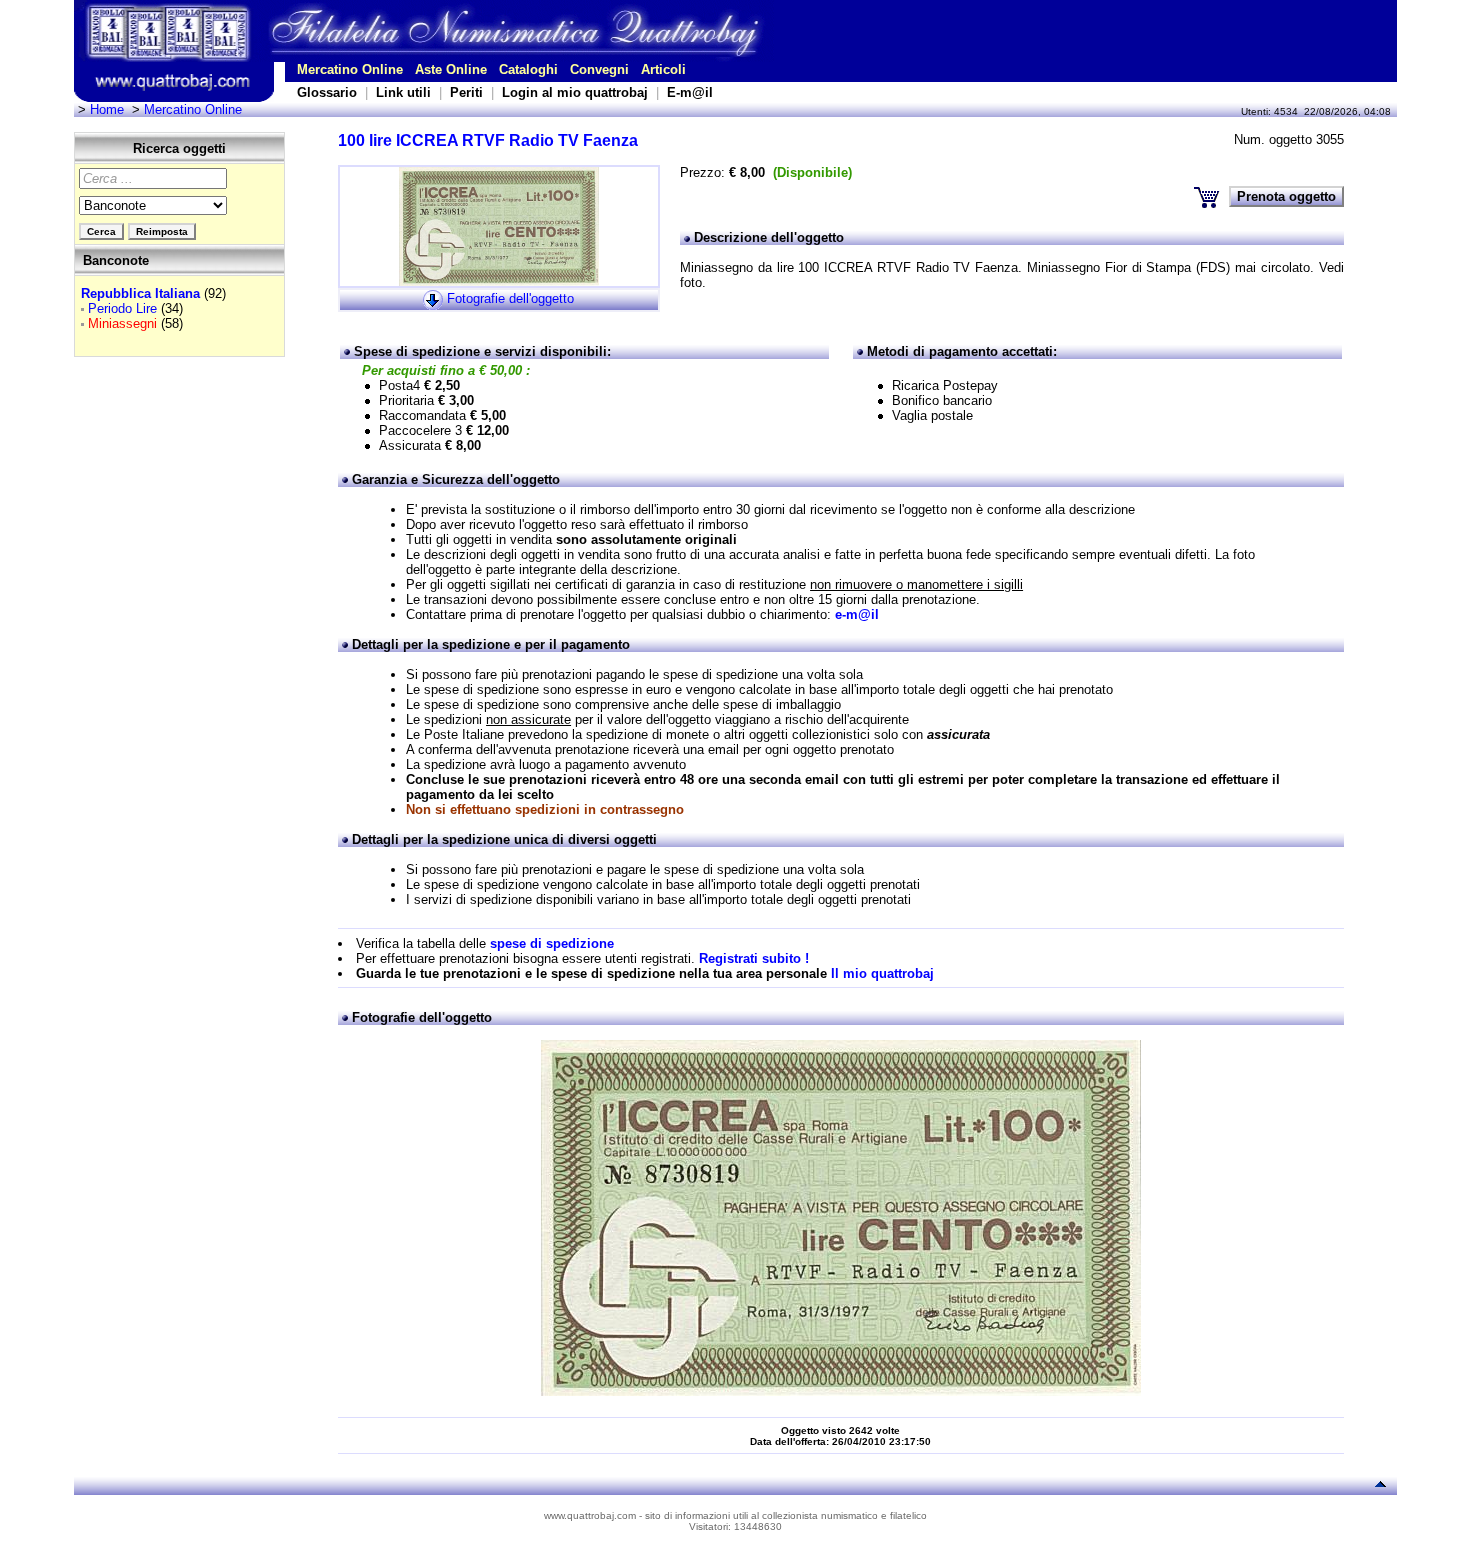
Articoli (663, 69)
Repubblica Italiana (140, 293)
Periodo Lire (122, 308)
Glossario (327, 92)
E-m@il (690, 92)
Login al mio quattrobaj (575, 92)
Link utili (403, 92)
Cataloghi (528, 69)
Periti (466, 92)
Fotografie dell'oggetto (510, 298)
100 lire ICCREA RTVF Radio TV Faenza (488, 140)
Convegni (599, 69)
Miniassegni (122, 323)
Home (107, 109)
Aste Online (451, 69)
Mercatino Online (350, 69)
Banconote (116, 260)
